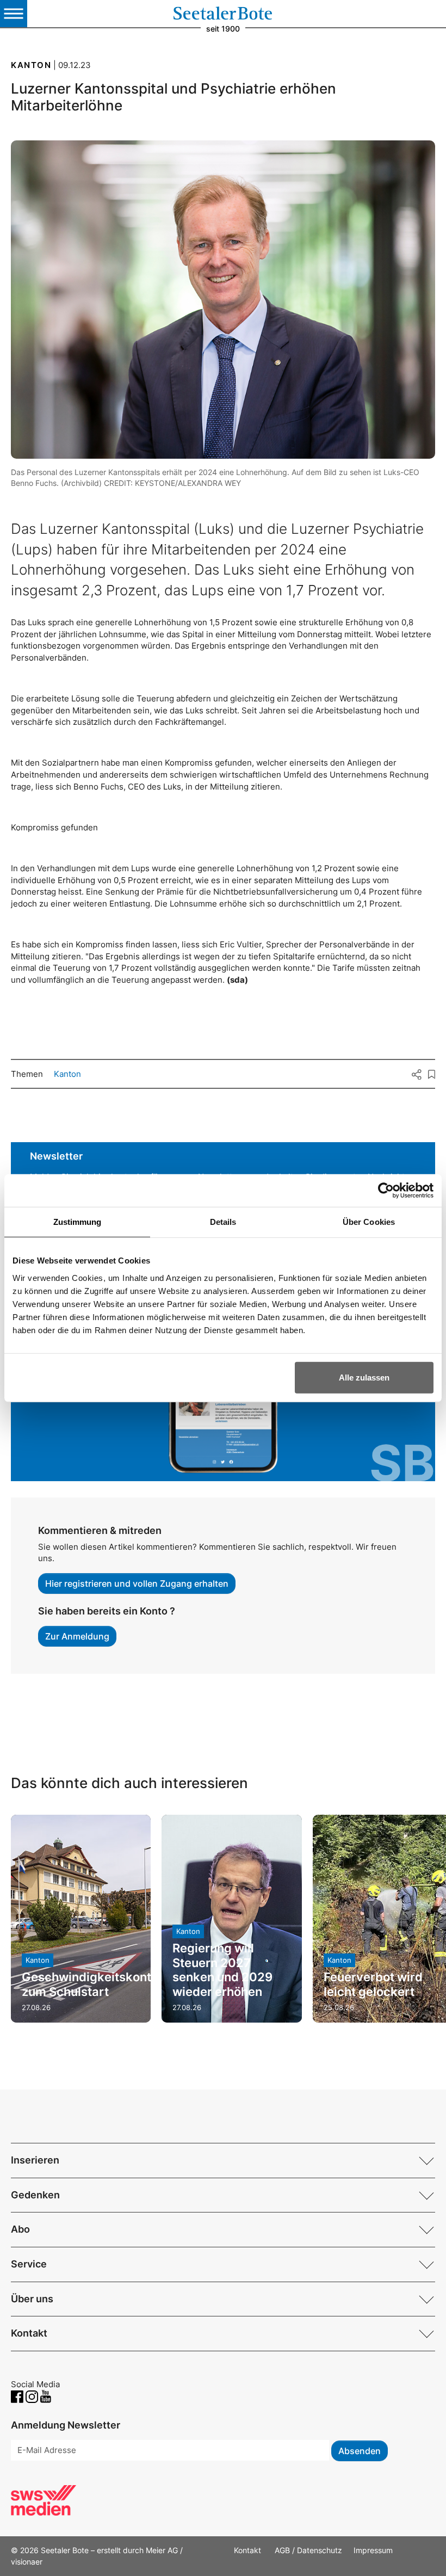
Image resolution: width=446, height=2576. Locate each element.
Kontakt (249, 2550)
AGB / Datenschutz (308, 2550)
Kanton (67, 1074)
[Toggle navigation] (14, 14)
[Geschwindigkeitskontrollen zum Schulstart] (81, 1919)
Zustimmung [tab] (78, 1222)
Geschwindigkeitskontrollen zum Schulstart (103, 1984)
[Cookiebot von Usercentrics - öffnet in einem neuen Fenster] (386, 1191)
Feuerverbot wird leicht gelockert (373, 1984)
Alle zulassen (364, 1377)
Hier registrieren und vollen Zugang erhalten (137, 1583)
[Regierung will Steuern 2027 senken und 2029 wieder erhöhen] (231, 1919)
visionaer (27, 2562)
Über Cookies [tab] (369, 1222)
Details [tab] (223, 1222)
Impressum (373, 2550)
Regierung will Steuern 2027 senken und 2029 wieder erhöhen (222, 1970)
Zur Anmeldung (77, 1636)
